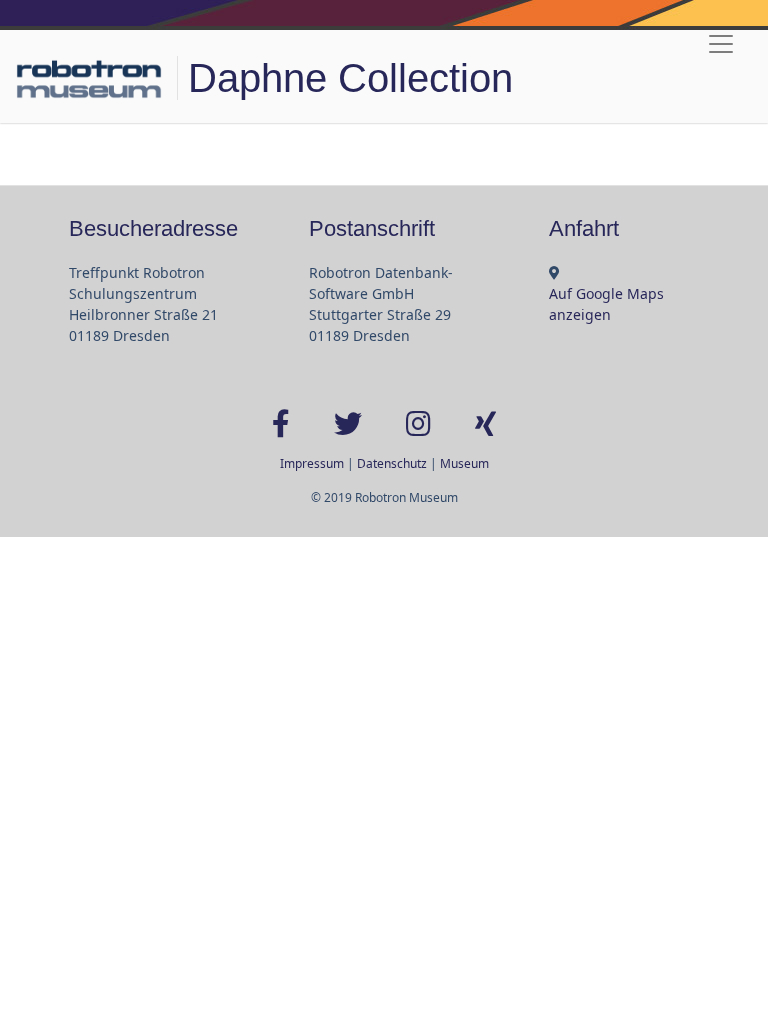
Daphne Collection (350, 78)
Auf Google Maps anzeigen (606, 304)
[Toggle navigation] (721, 44)
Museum (464, 463)
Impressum (312, 463)
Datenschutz (392, 463)
